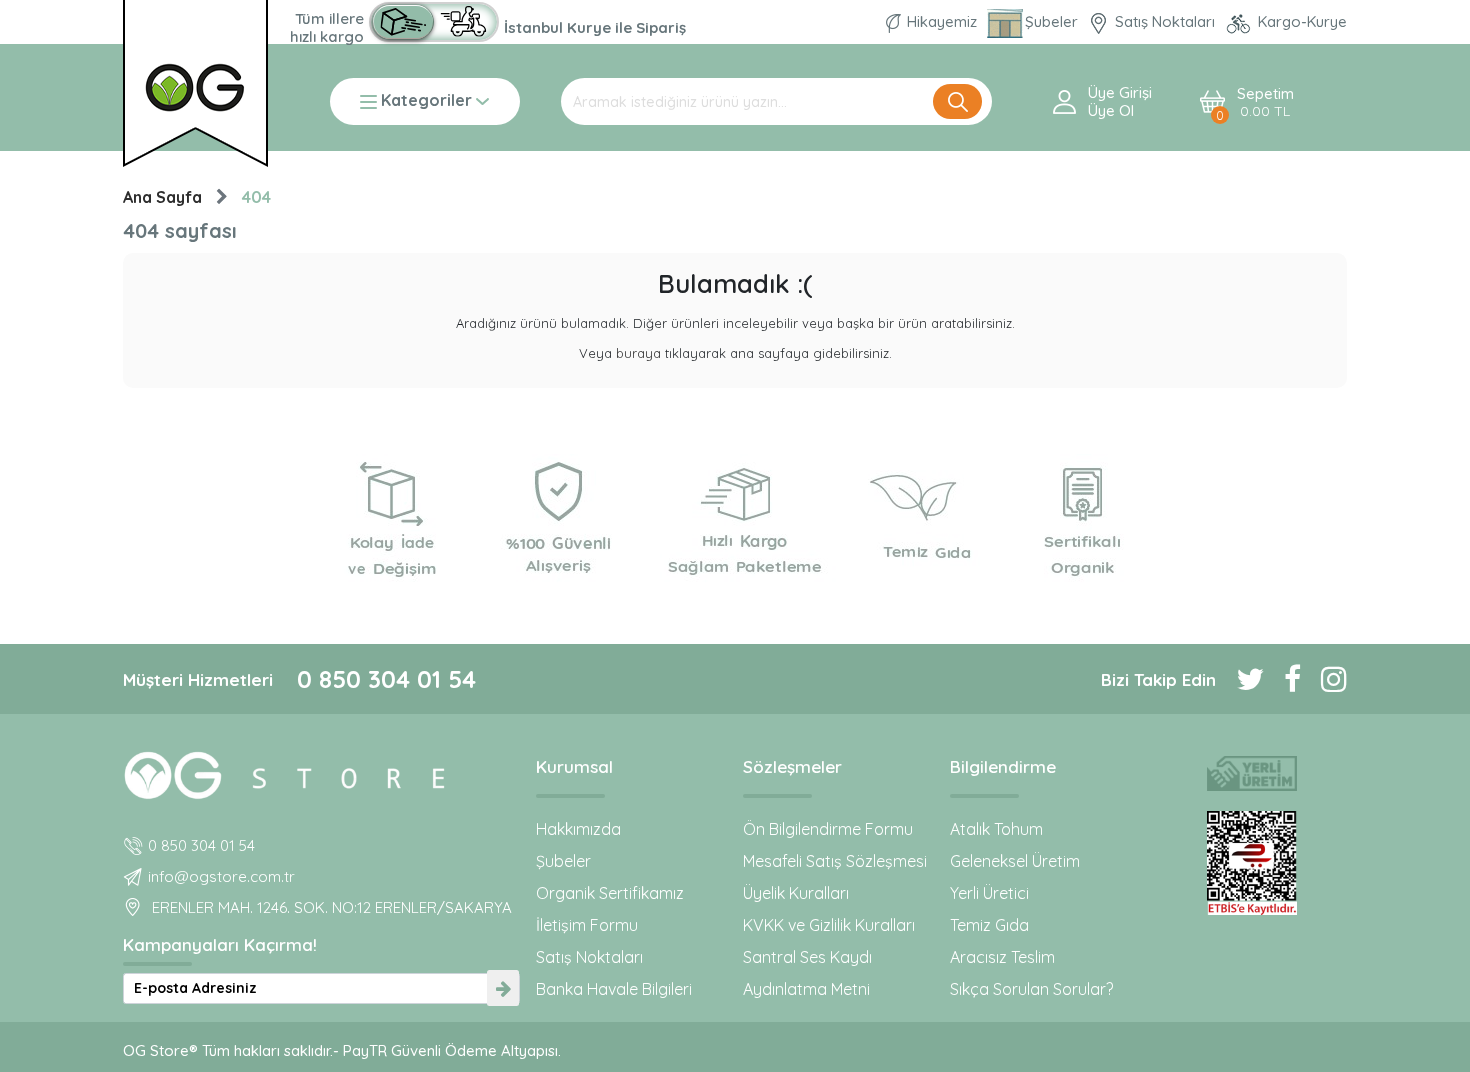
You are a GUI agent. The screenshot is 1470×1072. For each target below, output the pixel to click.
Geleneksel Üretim (1015, 861)
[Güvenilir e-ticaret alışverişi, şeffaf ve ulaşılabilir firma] (1251, 863)
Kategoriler (426, 102)
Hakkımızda (578, 829)
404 (256, 197)
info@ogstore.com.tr (221, 876)
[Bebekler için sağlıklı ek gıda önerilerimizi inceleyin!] (321, 772)
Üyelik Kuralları (796, 893)
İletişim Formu (587, 925)
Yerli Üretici (989, 893)
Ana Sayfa (162, 197)
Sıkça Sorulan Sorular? (1031, 989)
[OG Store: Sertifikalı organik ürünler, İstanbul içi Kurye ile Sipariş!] (434, 22)
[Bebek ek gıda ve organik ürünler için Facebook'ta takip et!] (1282, 679)
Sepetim (1265, 102)
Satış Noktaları (1165, 21)
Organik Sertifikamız (610, 893)
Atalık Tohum (996, 829)
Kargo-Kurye (1300, 21)
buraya (638, 353)
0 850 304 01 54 (386, 679)
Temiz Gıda (989, 925)
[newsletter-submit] (503, 988)
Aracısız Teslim (1002, 957)
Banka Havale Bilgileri (614, 989)
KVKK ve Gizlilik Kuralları (829, 925)
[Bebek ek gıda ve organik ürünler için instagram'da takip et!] (1324, 679)
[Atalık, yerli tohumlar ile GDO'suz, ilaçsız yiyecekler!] (1251, 773)
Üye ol (1111, 111)
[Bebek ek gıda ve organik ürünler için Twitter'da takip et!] (1240, 679)
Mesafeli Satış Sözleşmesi (835, 861)
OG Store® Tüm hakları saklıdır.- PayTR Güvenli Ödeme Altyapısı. (342, 1050)
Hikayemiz (942, 21)
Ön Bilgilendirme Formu (828, 829)
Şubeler (1053, 21)
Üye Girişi (1120, 93)
